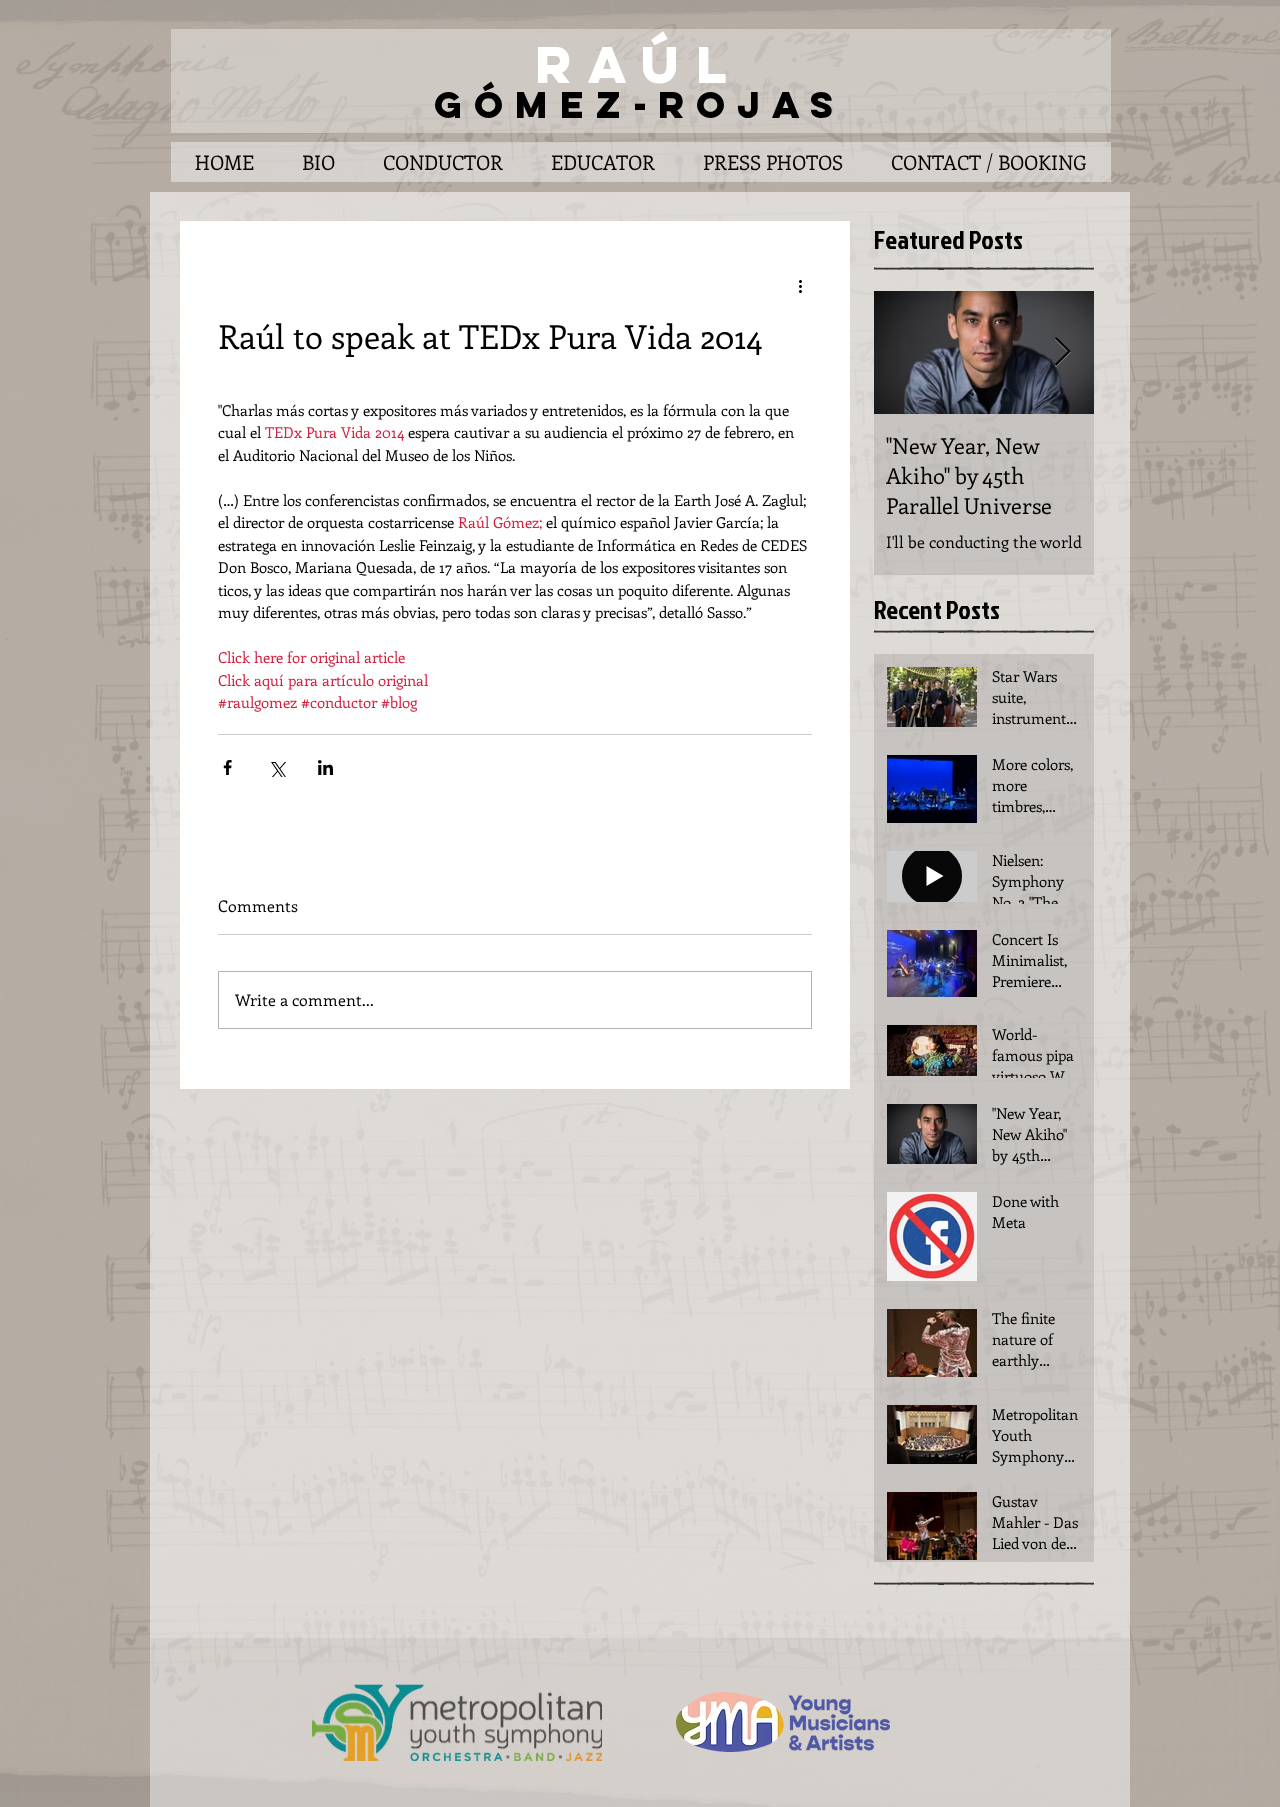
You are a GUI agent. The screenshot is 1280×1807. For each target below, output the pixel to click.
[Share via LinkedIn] (325, 767)
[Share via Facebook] (227, 767)
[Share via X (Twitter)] (276, 767)
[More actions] (800, 285)
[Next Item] (1062, 353)
